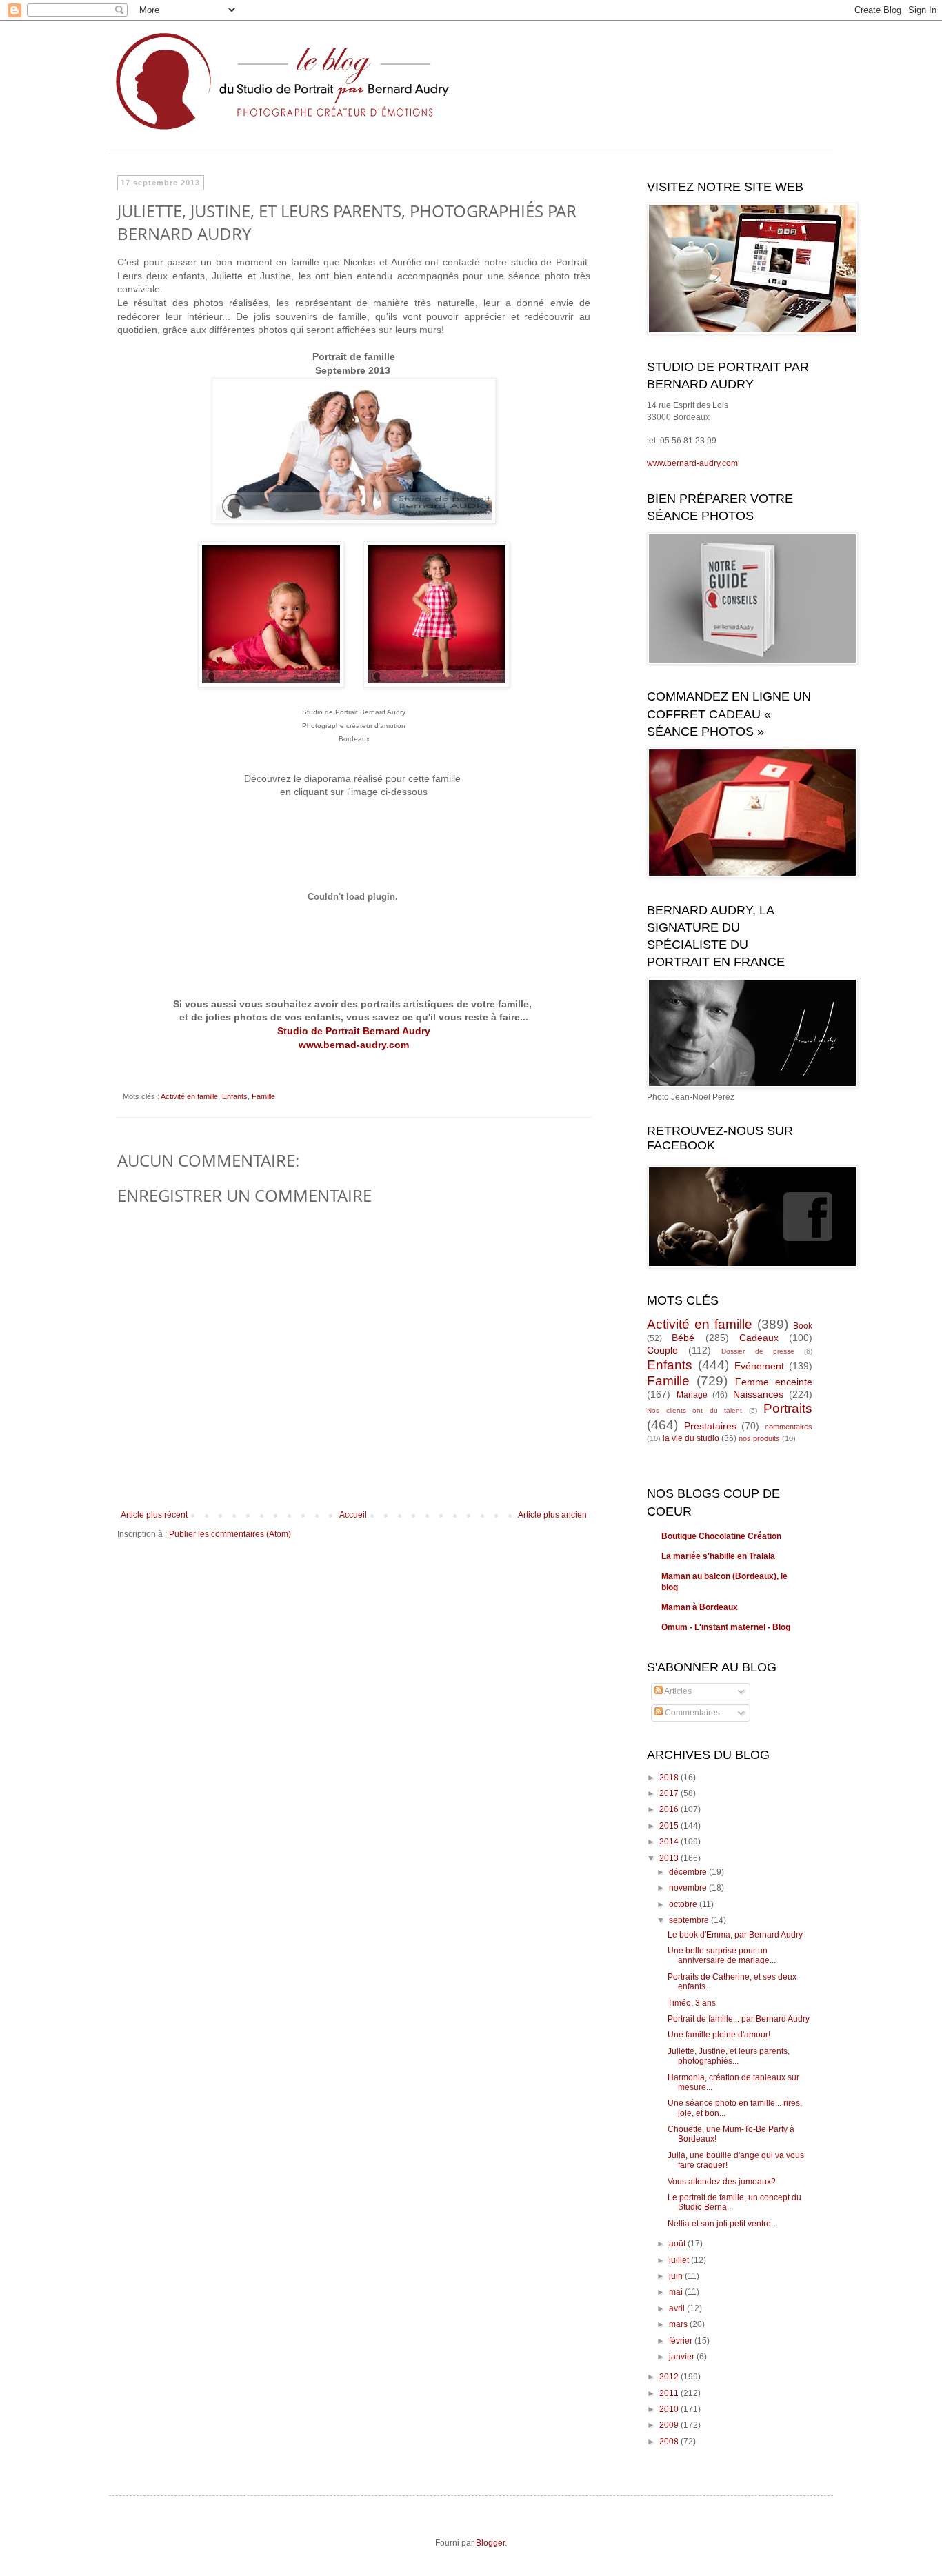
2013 (670, 1858)
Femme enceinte (774, 1382)
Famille (263, 1096)
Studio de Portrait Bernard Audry (354, 1031)
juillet (680, 2260)
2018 (670, 1778)
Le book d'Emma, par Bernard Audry (735, 1935)
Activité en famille (189, 1096)
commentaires (789, 1427)
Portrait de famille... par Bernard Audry (739, 2019)
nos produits (759, 1438)
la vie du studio (691, 1438)
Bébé (683, 1338)
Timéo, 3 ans (692, 2003)
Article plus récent (154, 1515)
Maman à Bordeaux (700, 1607)
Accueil (353, 1515)
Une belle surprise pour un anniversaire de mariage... (722, 1955)
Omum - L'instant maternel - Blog (726, 1627)
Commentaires (691, 1713)
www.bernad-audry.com (354, 1045)
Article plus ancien (552, 1515)
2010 (670, 2409)
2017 (670, 1793)
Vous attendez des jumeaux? (722, 2182)
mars (679, 2324)
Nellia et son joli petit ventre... (722, 2224)
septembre (690, 1920)
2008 (670, 2442)
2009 (670, 2425)
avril (678, 2308)
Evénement (759, 1366)
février (682, 2341)
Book (803, 1326)
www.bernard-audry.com (692, 463)
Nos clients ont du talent (694, 1410)
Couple (662, 1350)
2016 (670, 1809)
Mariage (692, 1395)
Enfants (235, 1096)
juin (677, 2276)
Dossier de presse (758, 1351)
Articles (677, 1691)
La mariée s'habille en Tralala (718, 1556)
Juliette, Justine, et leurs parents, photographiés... (729, 2056)
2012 (670, 2377)
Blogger (490, 2543)
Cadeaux (759, 1338)
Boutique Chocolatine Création (721, 1536)
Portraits (788, 1408)
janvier (683, 2357)
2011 (670, 2393)
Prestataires (710, 1426)
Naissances (758, 1394)
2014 (670, 1842)
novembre (689, 1888)
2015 (670, 1826)
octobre (684, 1904)
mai (677, 2292)
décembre (689, 1872)
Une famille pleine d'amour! (719, 2035)
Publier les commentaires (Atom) (230, 1534)
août (678, 2244)
